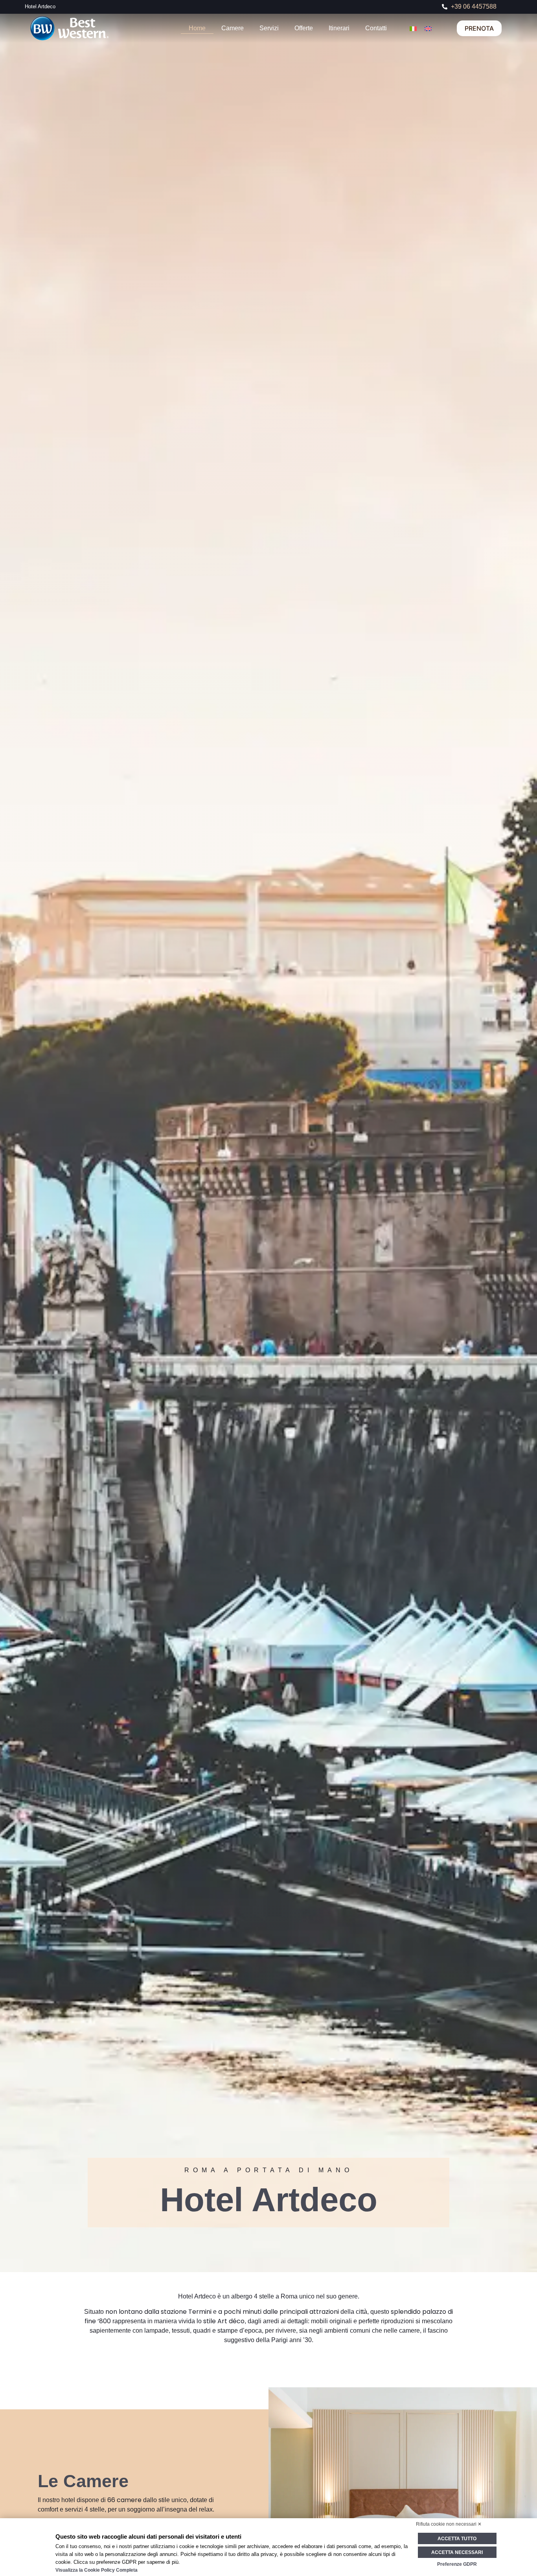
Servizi (269, 28)
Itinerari (339, 28)
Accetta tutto (457, 2539)
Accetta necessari (457, 2552)
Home (197, 28)
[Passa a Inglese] (428, 28)
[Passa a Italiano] (413, 28)
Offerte (304, 28)
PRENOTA (479, 28)
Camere (233, 28)
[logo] (101, 28)
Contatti (376, 28)
